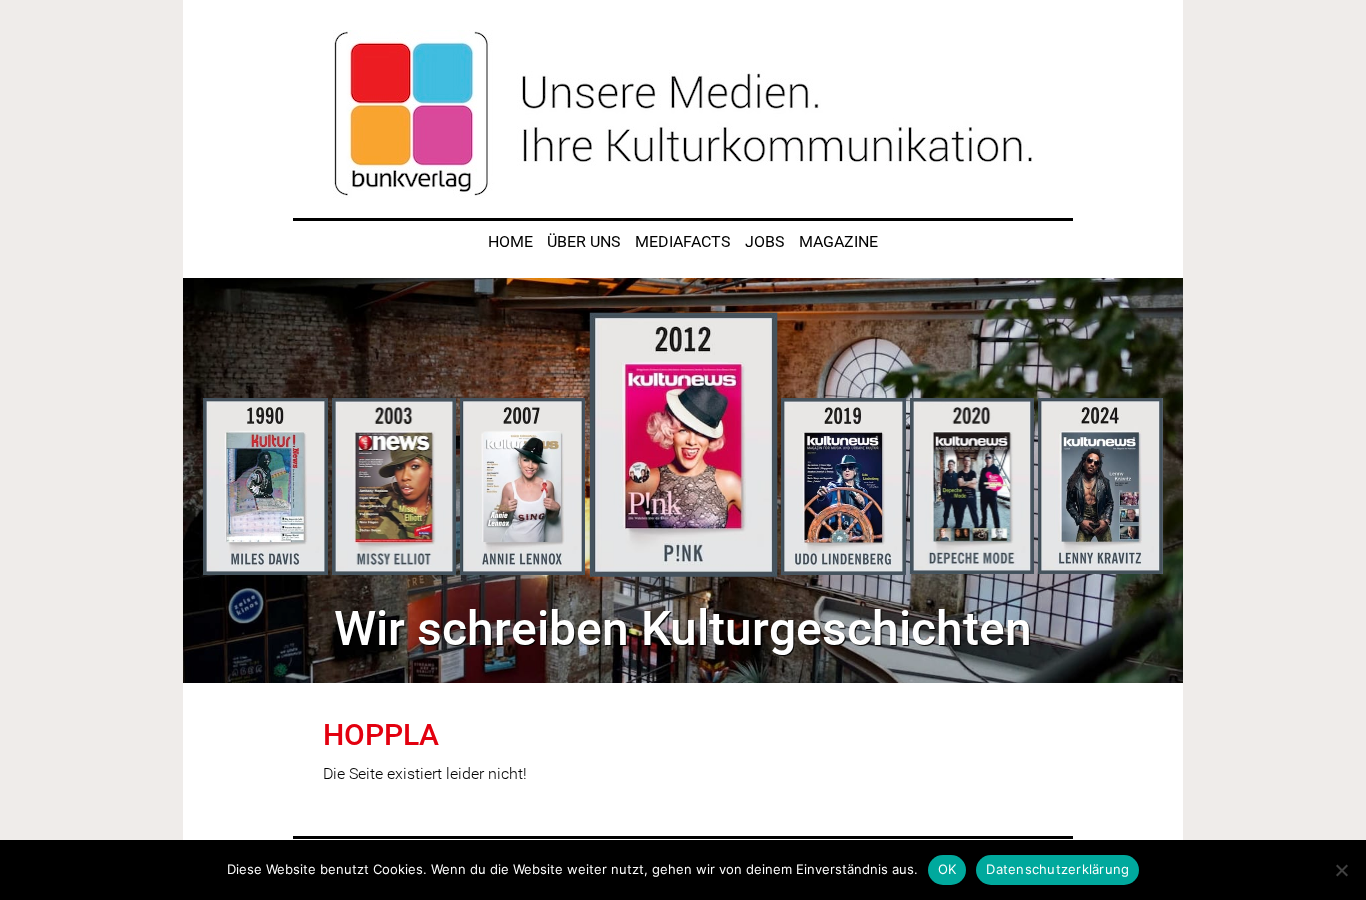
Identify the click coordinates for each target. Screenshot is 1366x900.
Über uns (584, 241)
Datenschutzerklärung (1057, 869)
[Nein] (1341, 870)
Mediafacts (683, 241)
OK (947, 869)
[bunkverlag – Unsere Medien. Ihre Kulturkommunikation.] (683, 114)
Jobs (765, 241)
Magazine (838, 241)
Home (510, 241)
